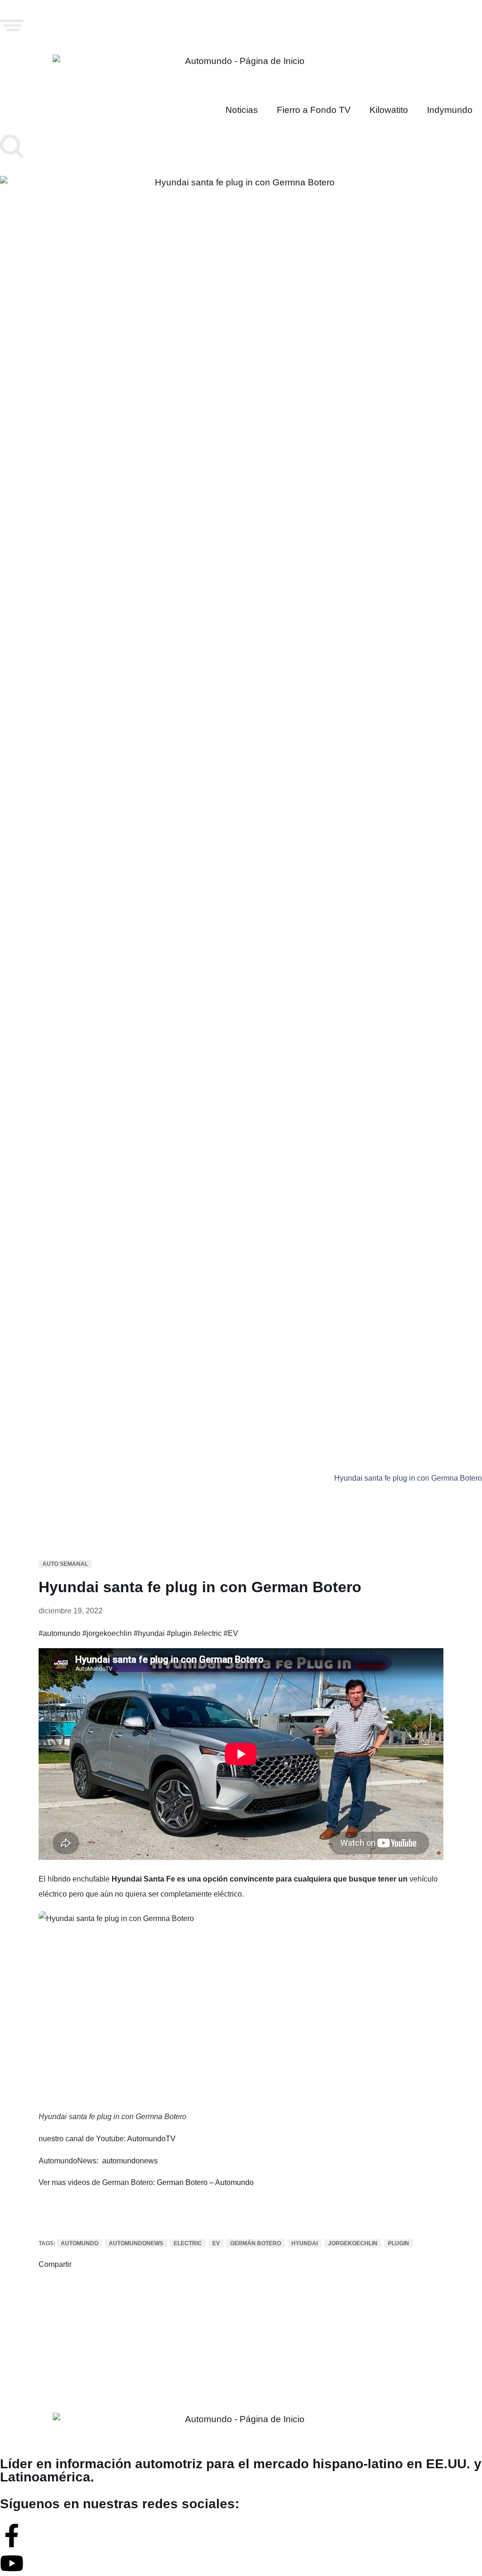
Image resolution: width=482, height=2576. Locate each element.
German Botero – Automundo (205, 2182)
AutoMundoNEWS (136, 2243)
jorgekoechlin (353, 2243)
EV (216, 2243)
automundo (80, 2243)
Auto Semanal (65, 1564)
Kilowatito (389, 110)
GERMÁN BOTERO (256, 2243)
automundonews (130, 2161)
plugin (398, 2243)
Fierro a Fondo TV (314, 110)
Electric (188, 2243)
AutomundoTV (151, 2139)
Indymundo (450, 110)
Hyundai (305, 2243)
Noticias (242, 110)
